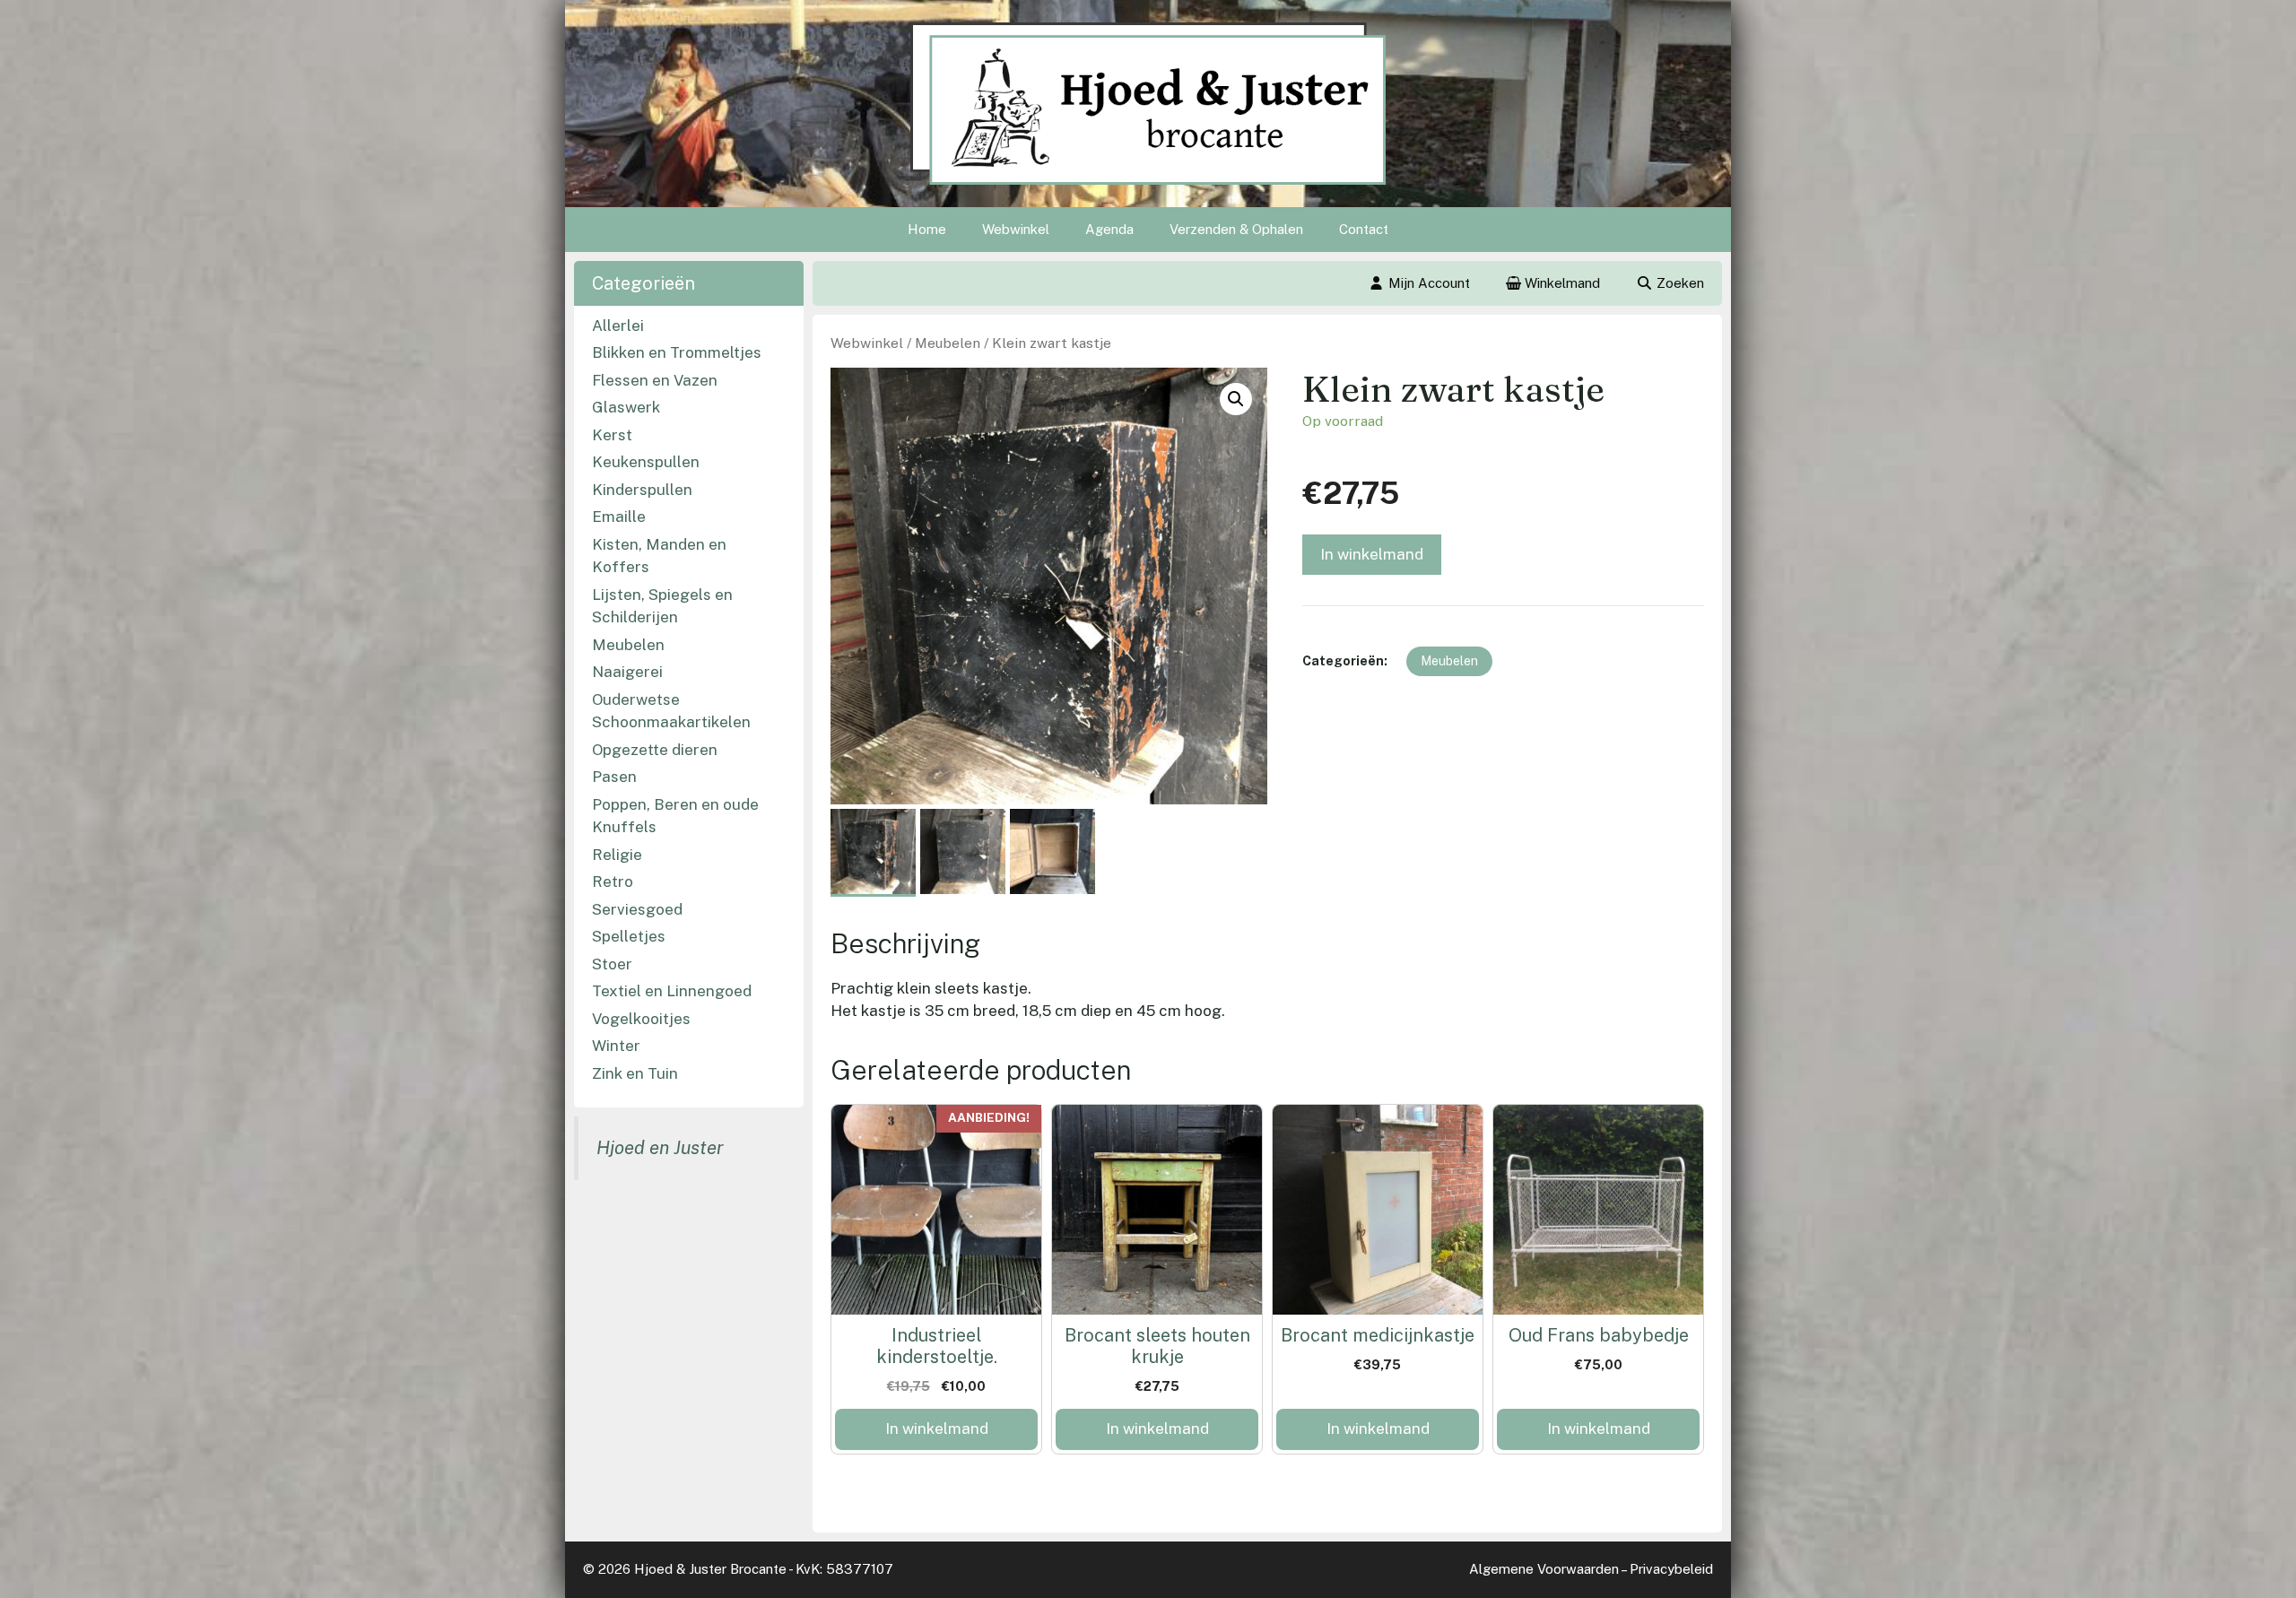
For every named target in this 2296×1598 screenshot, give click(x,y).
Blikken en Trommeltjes (677, 352)
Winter (616, 1046)
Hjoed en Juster (660, 1148)
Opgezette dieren (655, 750)
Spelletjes (629, 936)
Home (927, 229)
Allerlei (618, 326)
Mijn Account (1429, 283)
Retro (613, 882)
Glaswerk (626, 407)
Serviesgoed (637, 909)
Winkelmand (1561, 283)
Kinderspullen (642, 490)
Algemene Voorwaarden (1544, 1569)
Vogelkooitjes (641, 1019)
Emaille (619, 517)
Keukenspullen (646, 462)
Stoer (612, 964)
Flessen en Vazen (655, 380)
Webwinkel (1016, 229)
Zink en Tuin (635, 1073)
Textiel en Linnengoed (672, 991)
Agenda (1109, 229)
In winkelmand (1372, 554)
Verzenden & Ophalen (1236, 229)
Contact (1364, 229)
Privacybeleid (1671, 1569)
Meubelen (948, 343)
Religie (617, 855)
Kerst (612, 435)
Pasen (614, 777)
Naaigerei (627, 672)
